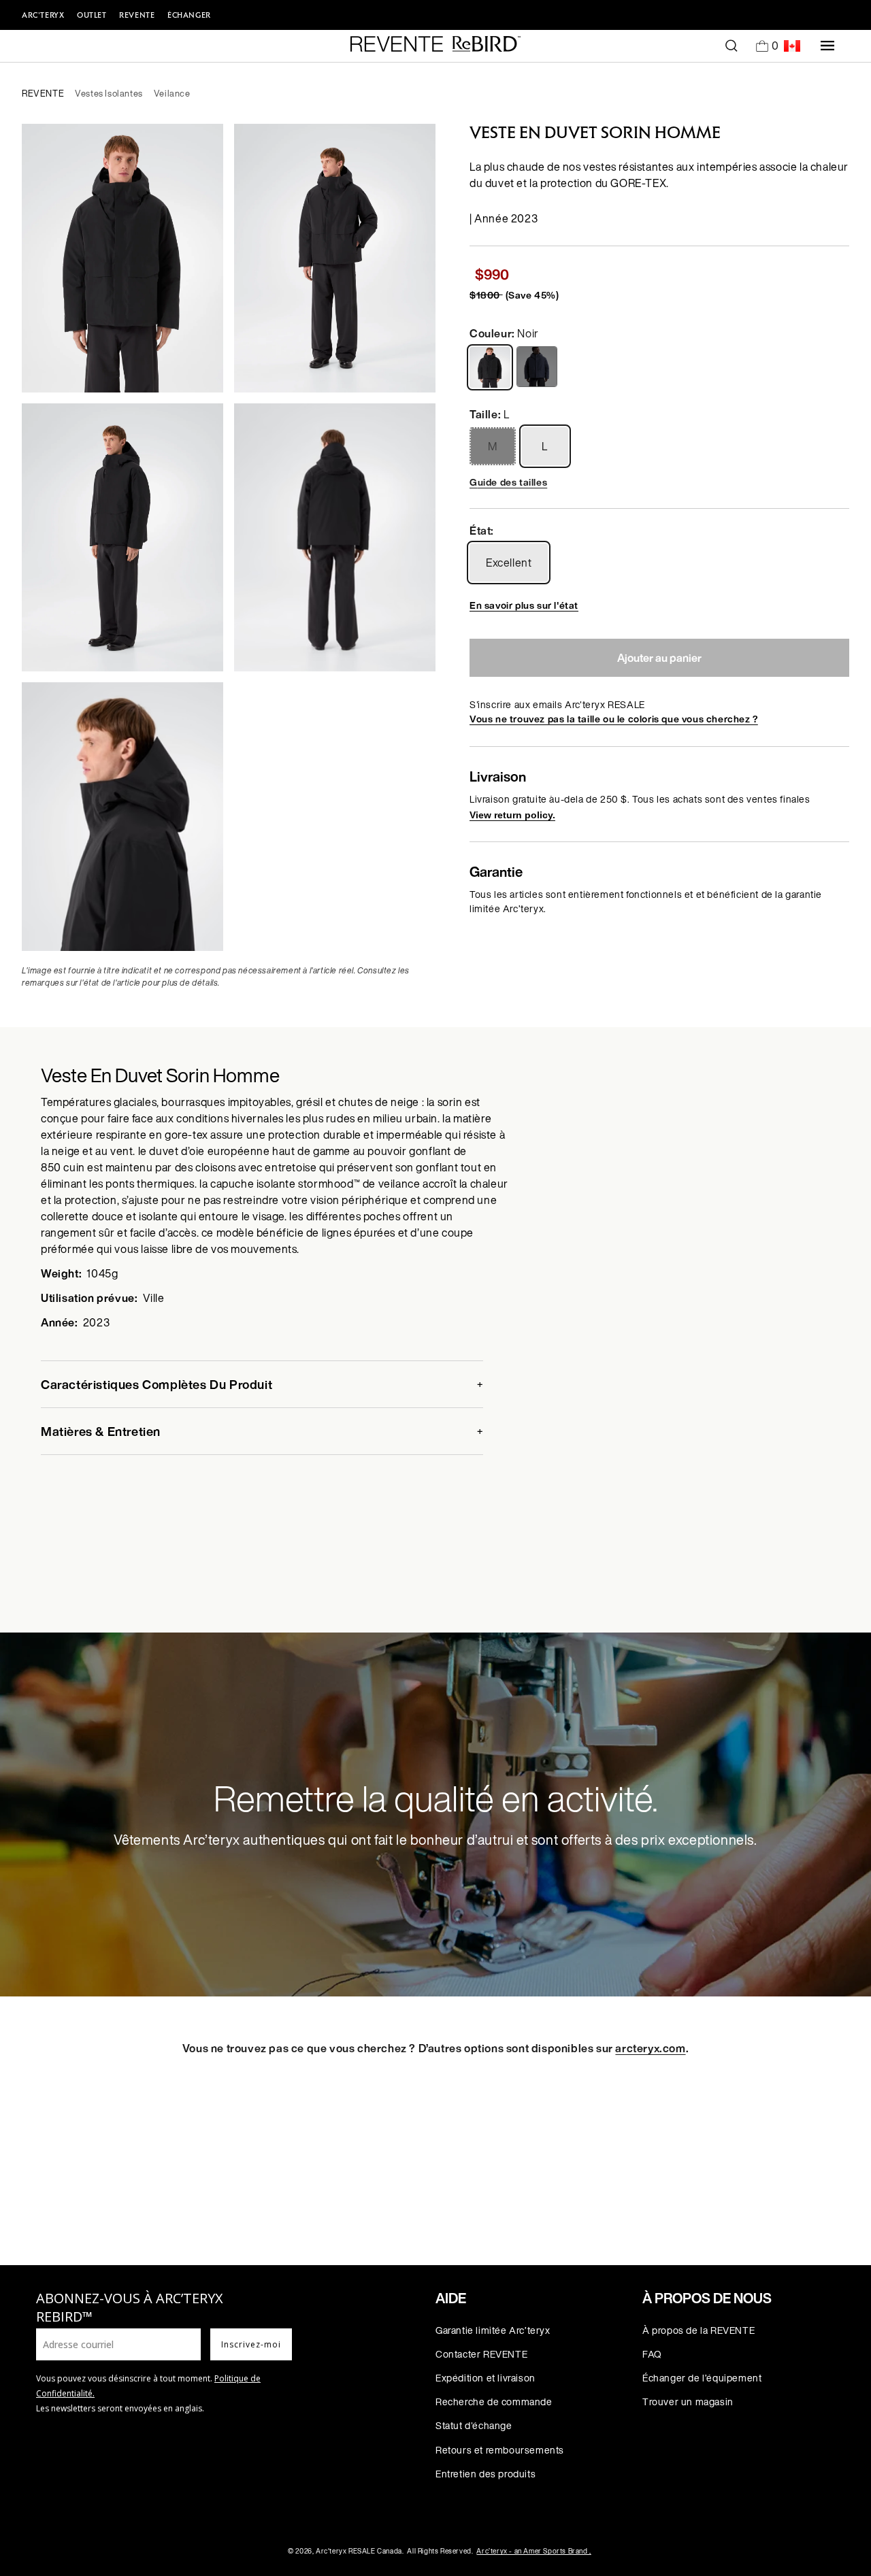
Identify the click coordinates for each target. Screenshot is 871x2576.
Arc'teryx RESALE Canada (359, 2551)
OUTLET (92, 15)
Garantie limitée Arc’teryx (493, 2330)
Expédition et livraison (486, 2378)
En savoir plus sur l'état (524, 605)
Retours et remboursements (500, 2450)
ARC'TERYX (43, 15)
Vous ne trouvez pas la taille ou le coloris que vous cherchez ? (614, 719)
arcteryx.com (650, 2048)
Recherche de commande (494, 2402)
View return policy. (512, 815)
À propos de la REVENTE (699, 2330)
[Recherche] (732, 46)
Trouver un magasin (688, 2402)
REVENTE (137, 15)
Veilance (172, 94)
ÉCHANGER (189, 15)
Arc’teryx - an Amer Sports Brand (533, 2551)
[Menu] (827, 46)
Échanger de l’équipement (702, 2378)
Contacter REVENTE (481, 2354)
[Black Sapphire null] (539, 367)
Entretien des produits (486, 2474)
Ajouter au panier (659, 658)
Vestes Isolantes (109, 94)
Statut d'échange (474, 2425)
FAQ (652, 2354)
